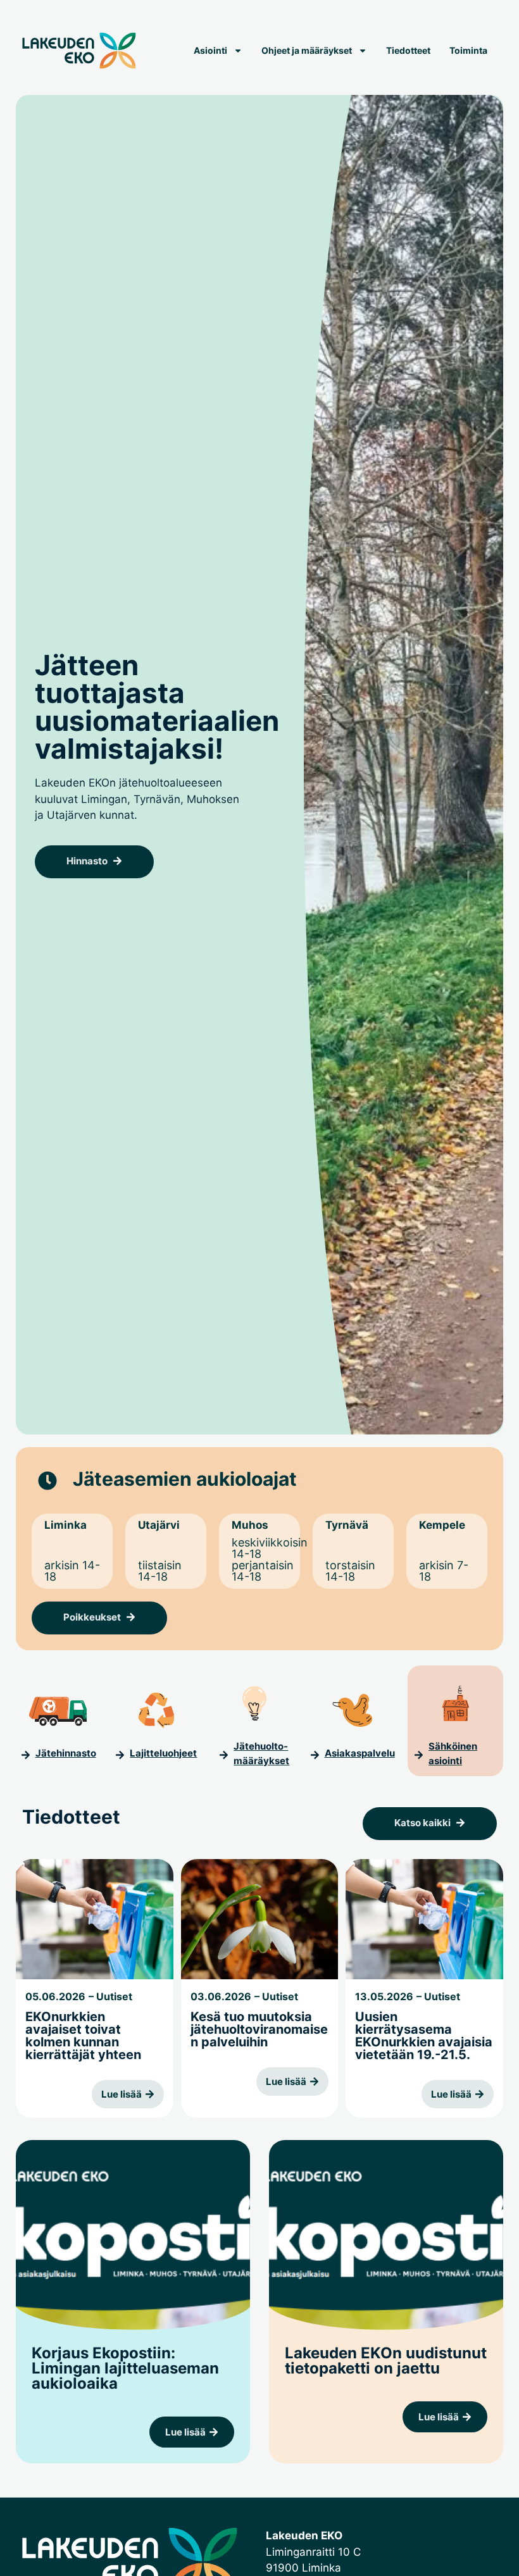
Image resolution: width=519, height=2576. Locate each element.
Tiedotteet (408, 50)
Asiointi (210, 50)
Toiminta (468, 50)
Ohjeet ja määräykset (307, 50)
